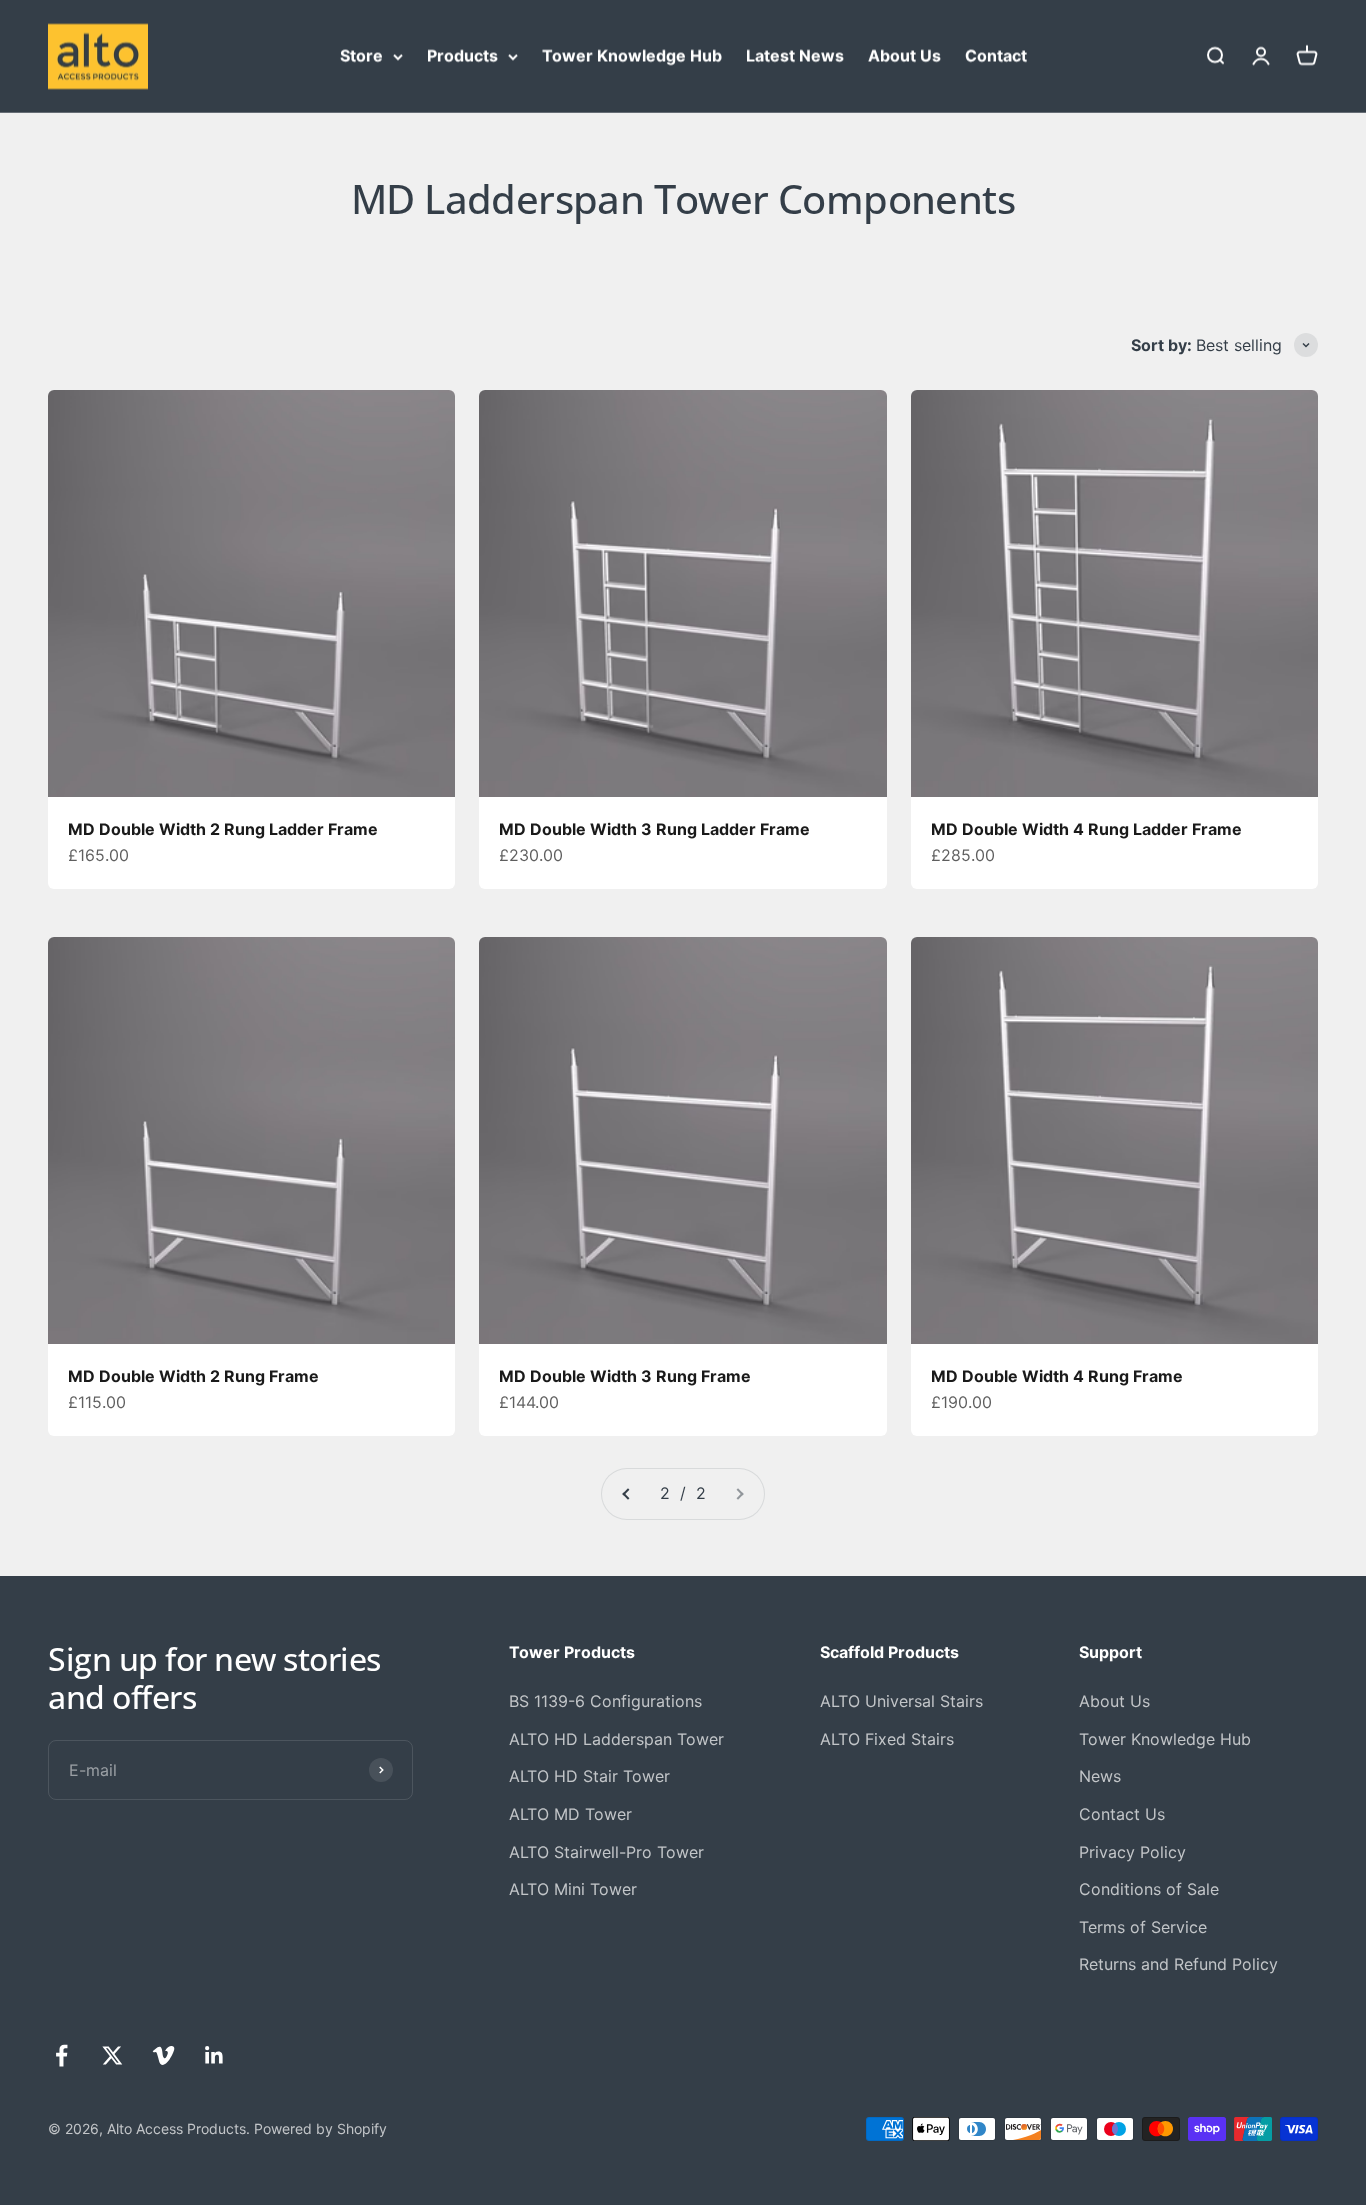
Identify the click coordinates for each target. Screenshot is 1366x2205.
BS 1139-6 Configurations (605, 1701)
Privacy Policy (1132, 1852)
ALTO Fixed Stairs (887, 1739)
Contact (996, 55)
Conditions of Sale (1149, 1889)
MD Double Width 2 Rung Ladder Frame (223, 829)
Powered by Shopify (320, 2128)
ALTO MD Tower (570, 1814)
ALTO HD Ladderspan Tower (616, 1739)
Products (462, 55)
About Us (904, 55)
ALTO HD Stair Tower (589, 1776)
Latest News (795, 55)
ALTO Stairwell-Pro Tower (606, 1852)
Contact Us (1122, 1814)
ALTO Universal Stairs (901, 1701)
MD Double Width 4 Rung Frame (1057, 1376)
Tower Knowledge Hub (632, 55)
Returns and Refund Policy (1178, 1964)
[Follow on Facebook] (61, 2055)
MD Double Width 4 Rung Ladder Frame (1086, 829)
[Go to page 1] (627, 1494)
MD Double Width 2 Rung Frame (193, 1376)
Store (361, 55)
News (1100, 1776)
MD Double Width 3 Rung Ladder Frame (654, 829)
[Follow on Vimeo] (163, 2055)
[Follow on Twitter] (112, 2055)
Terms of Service (1143, 1927)
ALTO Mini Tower (573, 1889)
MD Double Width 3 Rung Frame (625, 1376)
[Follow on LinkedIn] (214, 2055)
